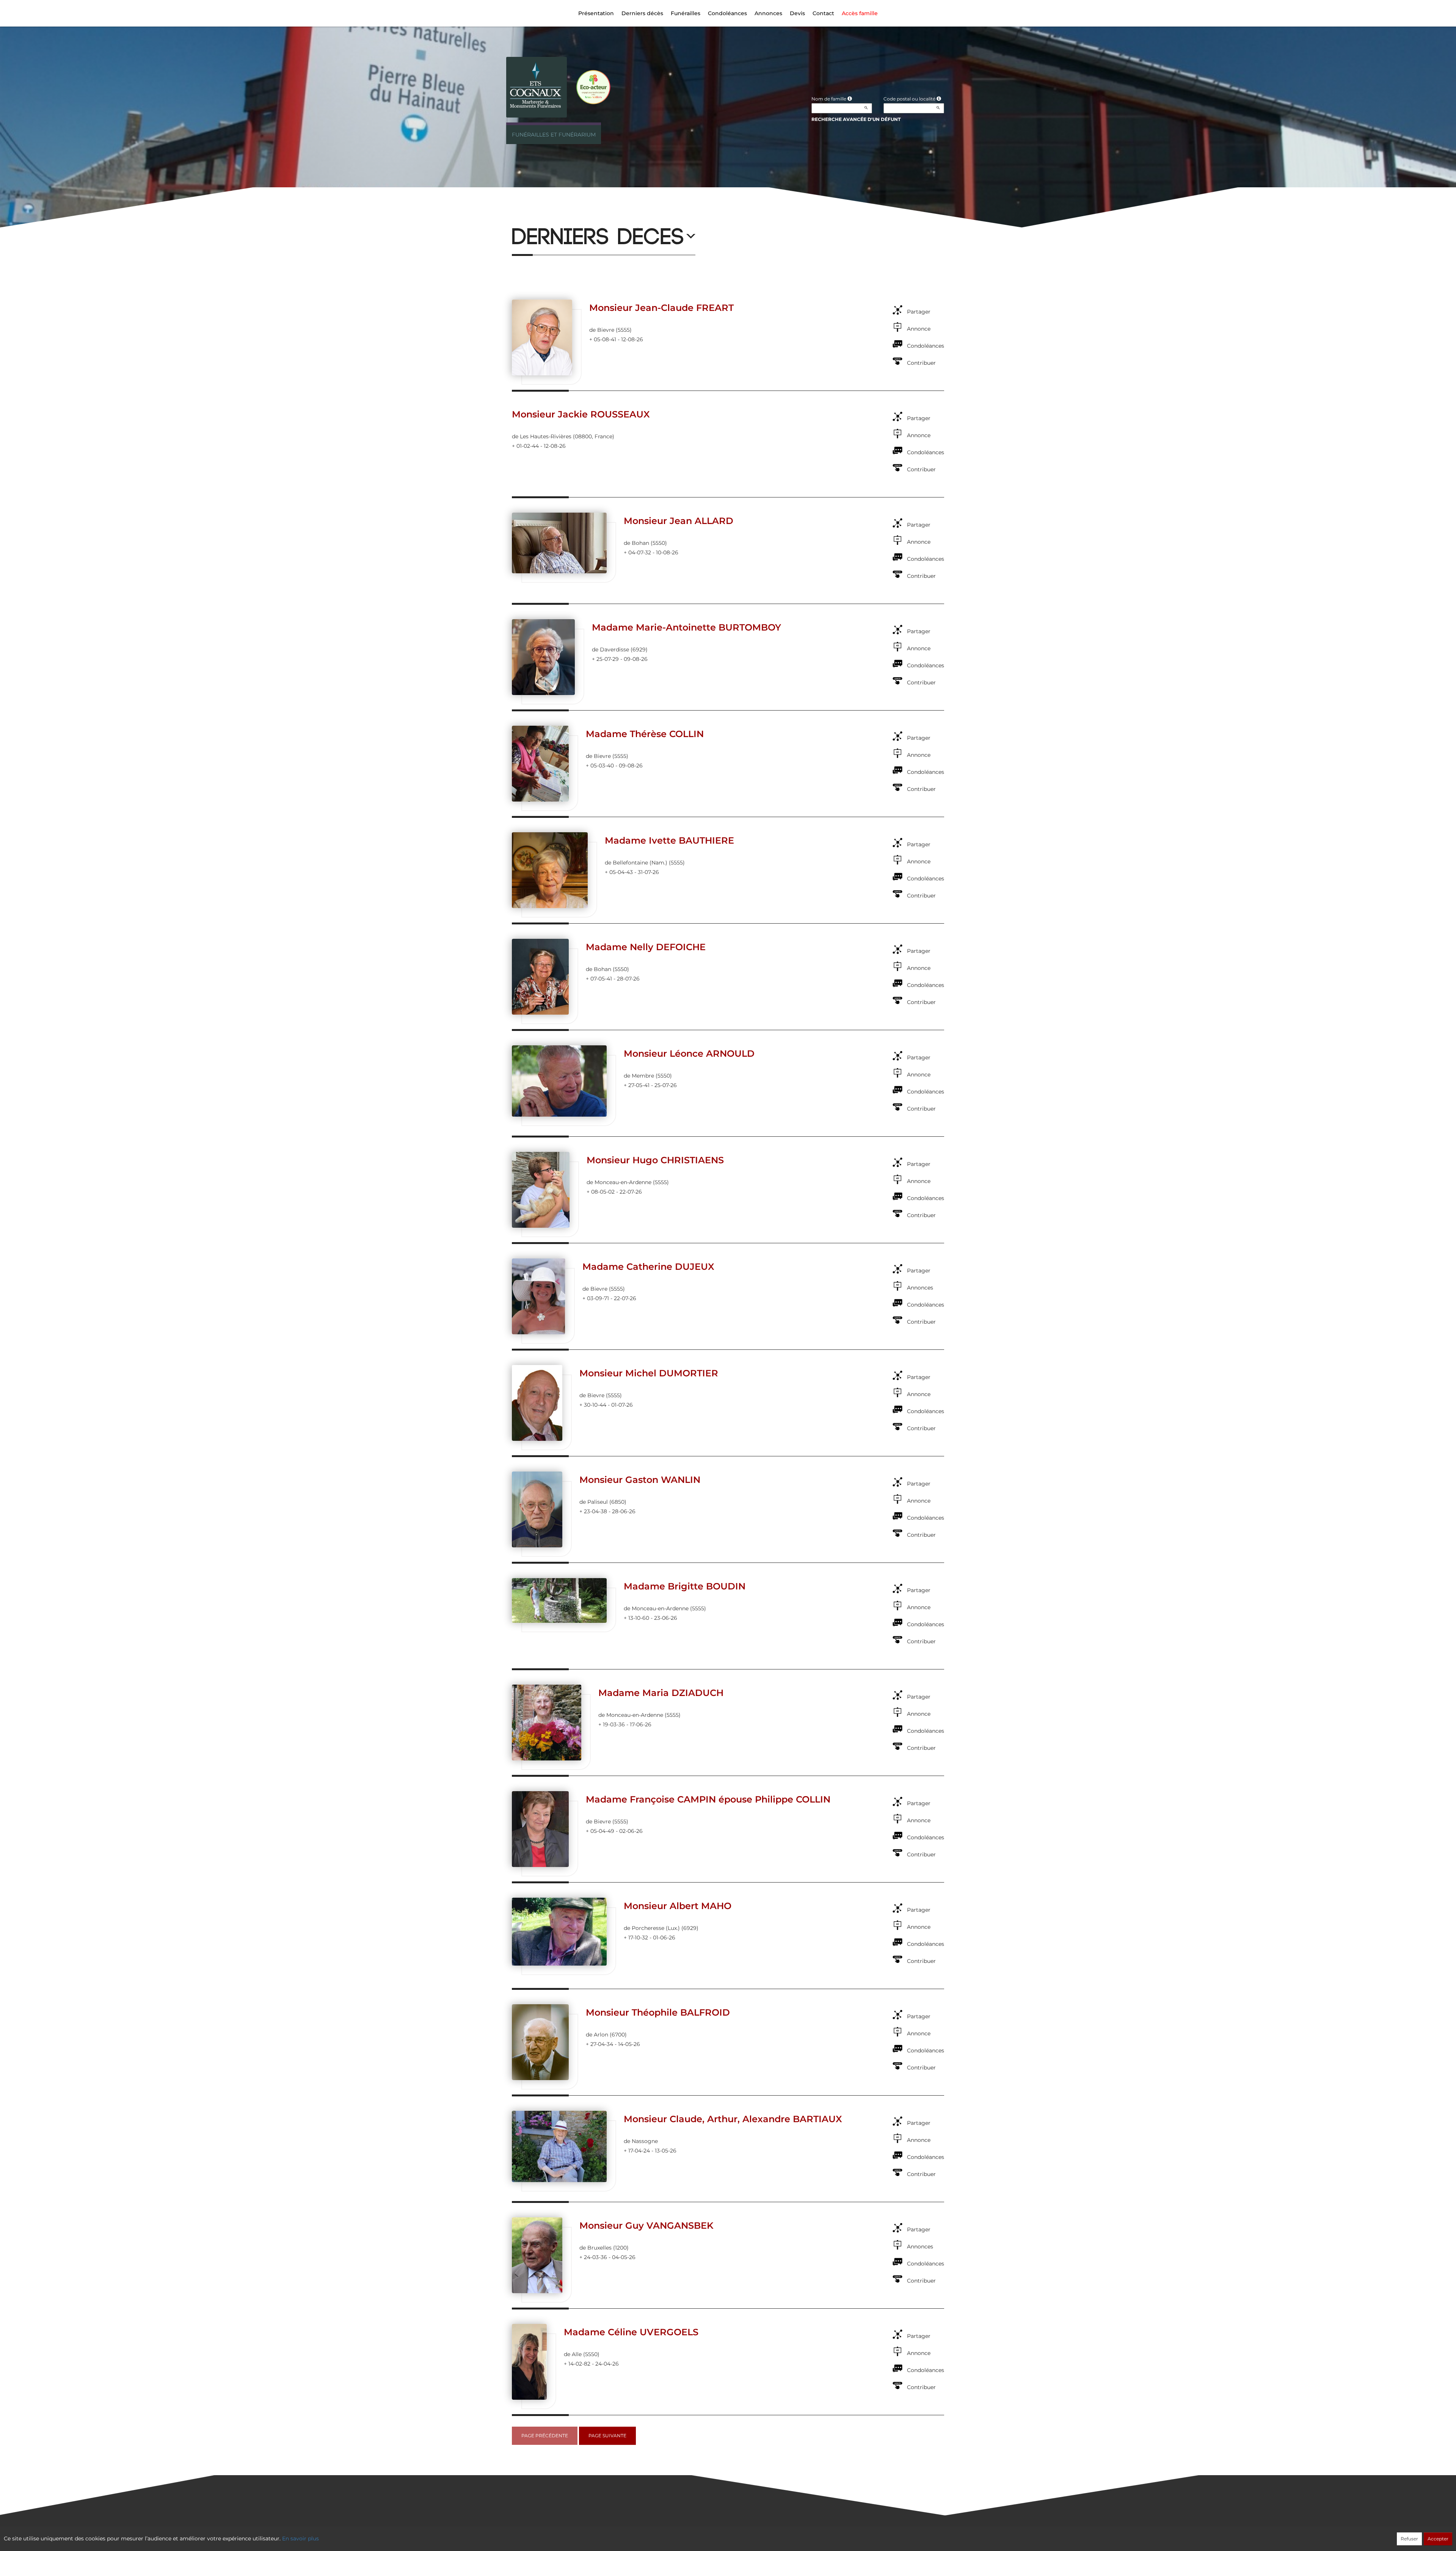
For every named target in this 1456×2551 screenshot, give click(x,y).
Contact (823, 13)
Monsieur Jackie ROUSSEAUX (581, 414)
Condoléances (727, 13)
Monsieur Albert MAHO (678, 1906)
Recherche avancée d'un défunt (856, 119)
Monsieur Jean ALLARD (679, 521)
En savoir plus (300, 2538)
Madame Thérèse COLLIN (645, 734)
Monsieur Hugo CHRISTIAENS (655, 1160)
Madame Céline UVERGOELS (631, 2332)
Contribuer (921, 363)
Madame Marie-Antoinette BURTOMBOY (686, 627)
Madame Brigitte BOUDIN (685, 1586)
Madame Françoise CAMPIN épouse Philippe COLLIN (708, 1799)
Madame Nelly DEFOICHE (646, 947)
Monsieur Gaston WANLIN (640, 1480)
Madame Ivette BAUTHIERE (669, 840)
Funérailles (686, 13)
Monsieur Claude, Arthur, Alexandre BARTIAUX (733, 2119)
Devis (797, 13)
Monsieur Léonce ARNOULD (689, 1054)
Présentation (596, 13)
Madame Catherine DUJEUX (648, 1267)
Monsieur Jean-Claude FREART (661, 308)
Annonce (919, 329)
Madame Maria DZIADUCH (661, 1693)
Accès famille (860, 13)
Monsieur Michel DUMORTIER (649, 1373)
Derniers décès (642, 13)
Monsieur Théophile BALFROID (658, 2012)
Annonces (768, 13)
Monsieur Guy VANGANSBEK (646, 2225)
